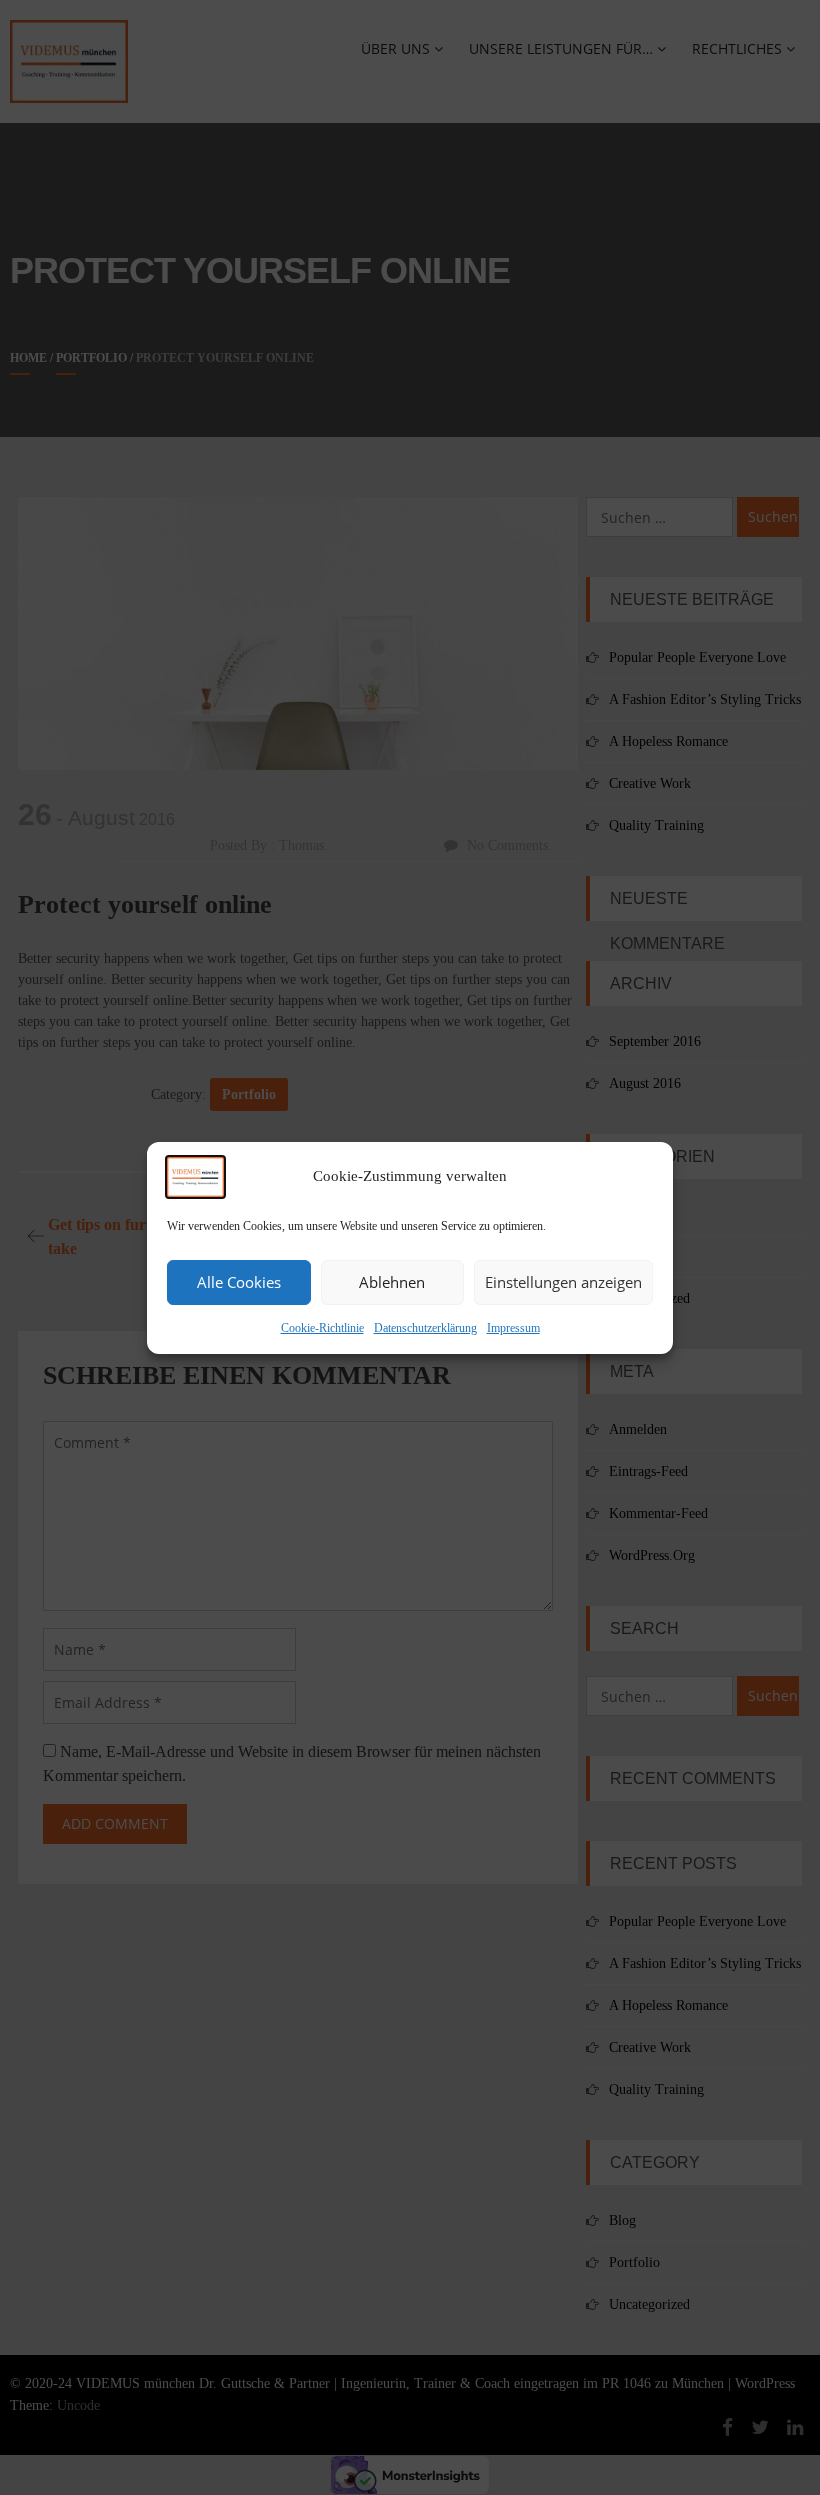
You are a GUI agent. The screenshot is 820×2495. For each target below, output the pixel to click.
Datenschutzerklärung (425, 1328)
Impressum (513, 1328)
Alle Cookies (239, 1282)
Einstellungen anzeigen (563, 1282)
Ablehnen (392, 1282)
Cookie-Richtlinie (322, 1328)
